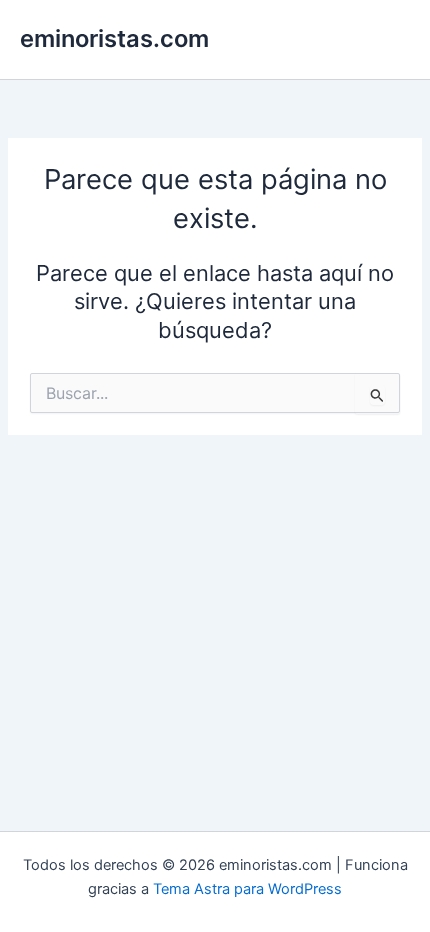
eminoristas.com (114, 38)
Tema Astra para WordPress (247, 889)
